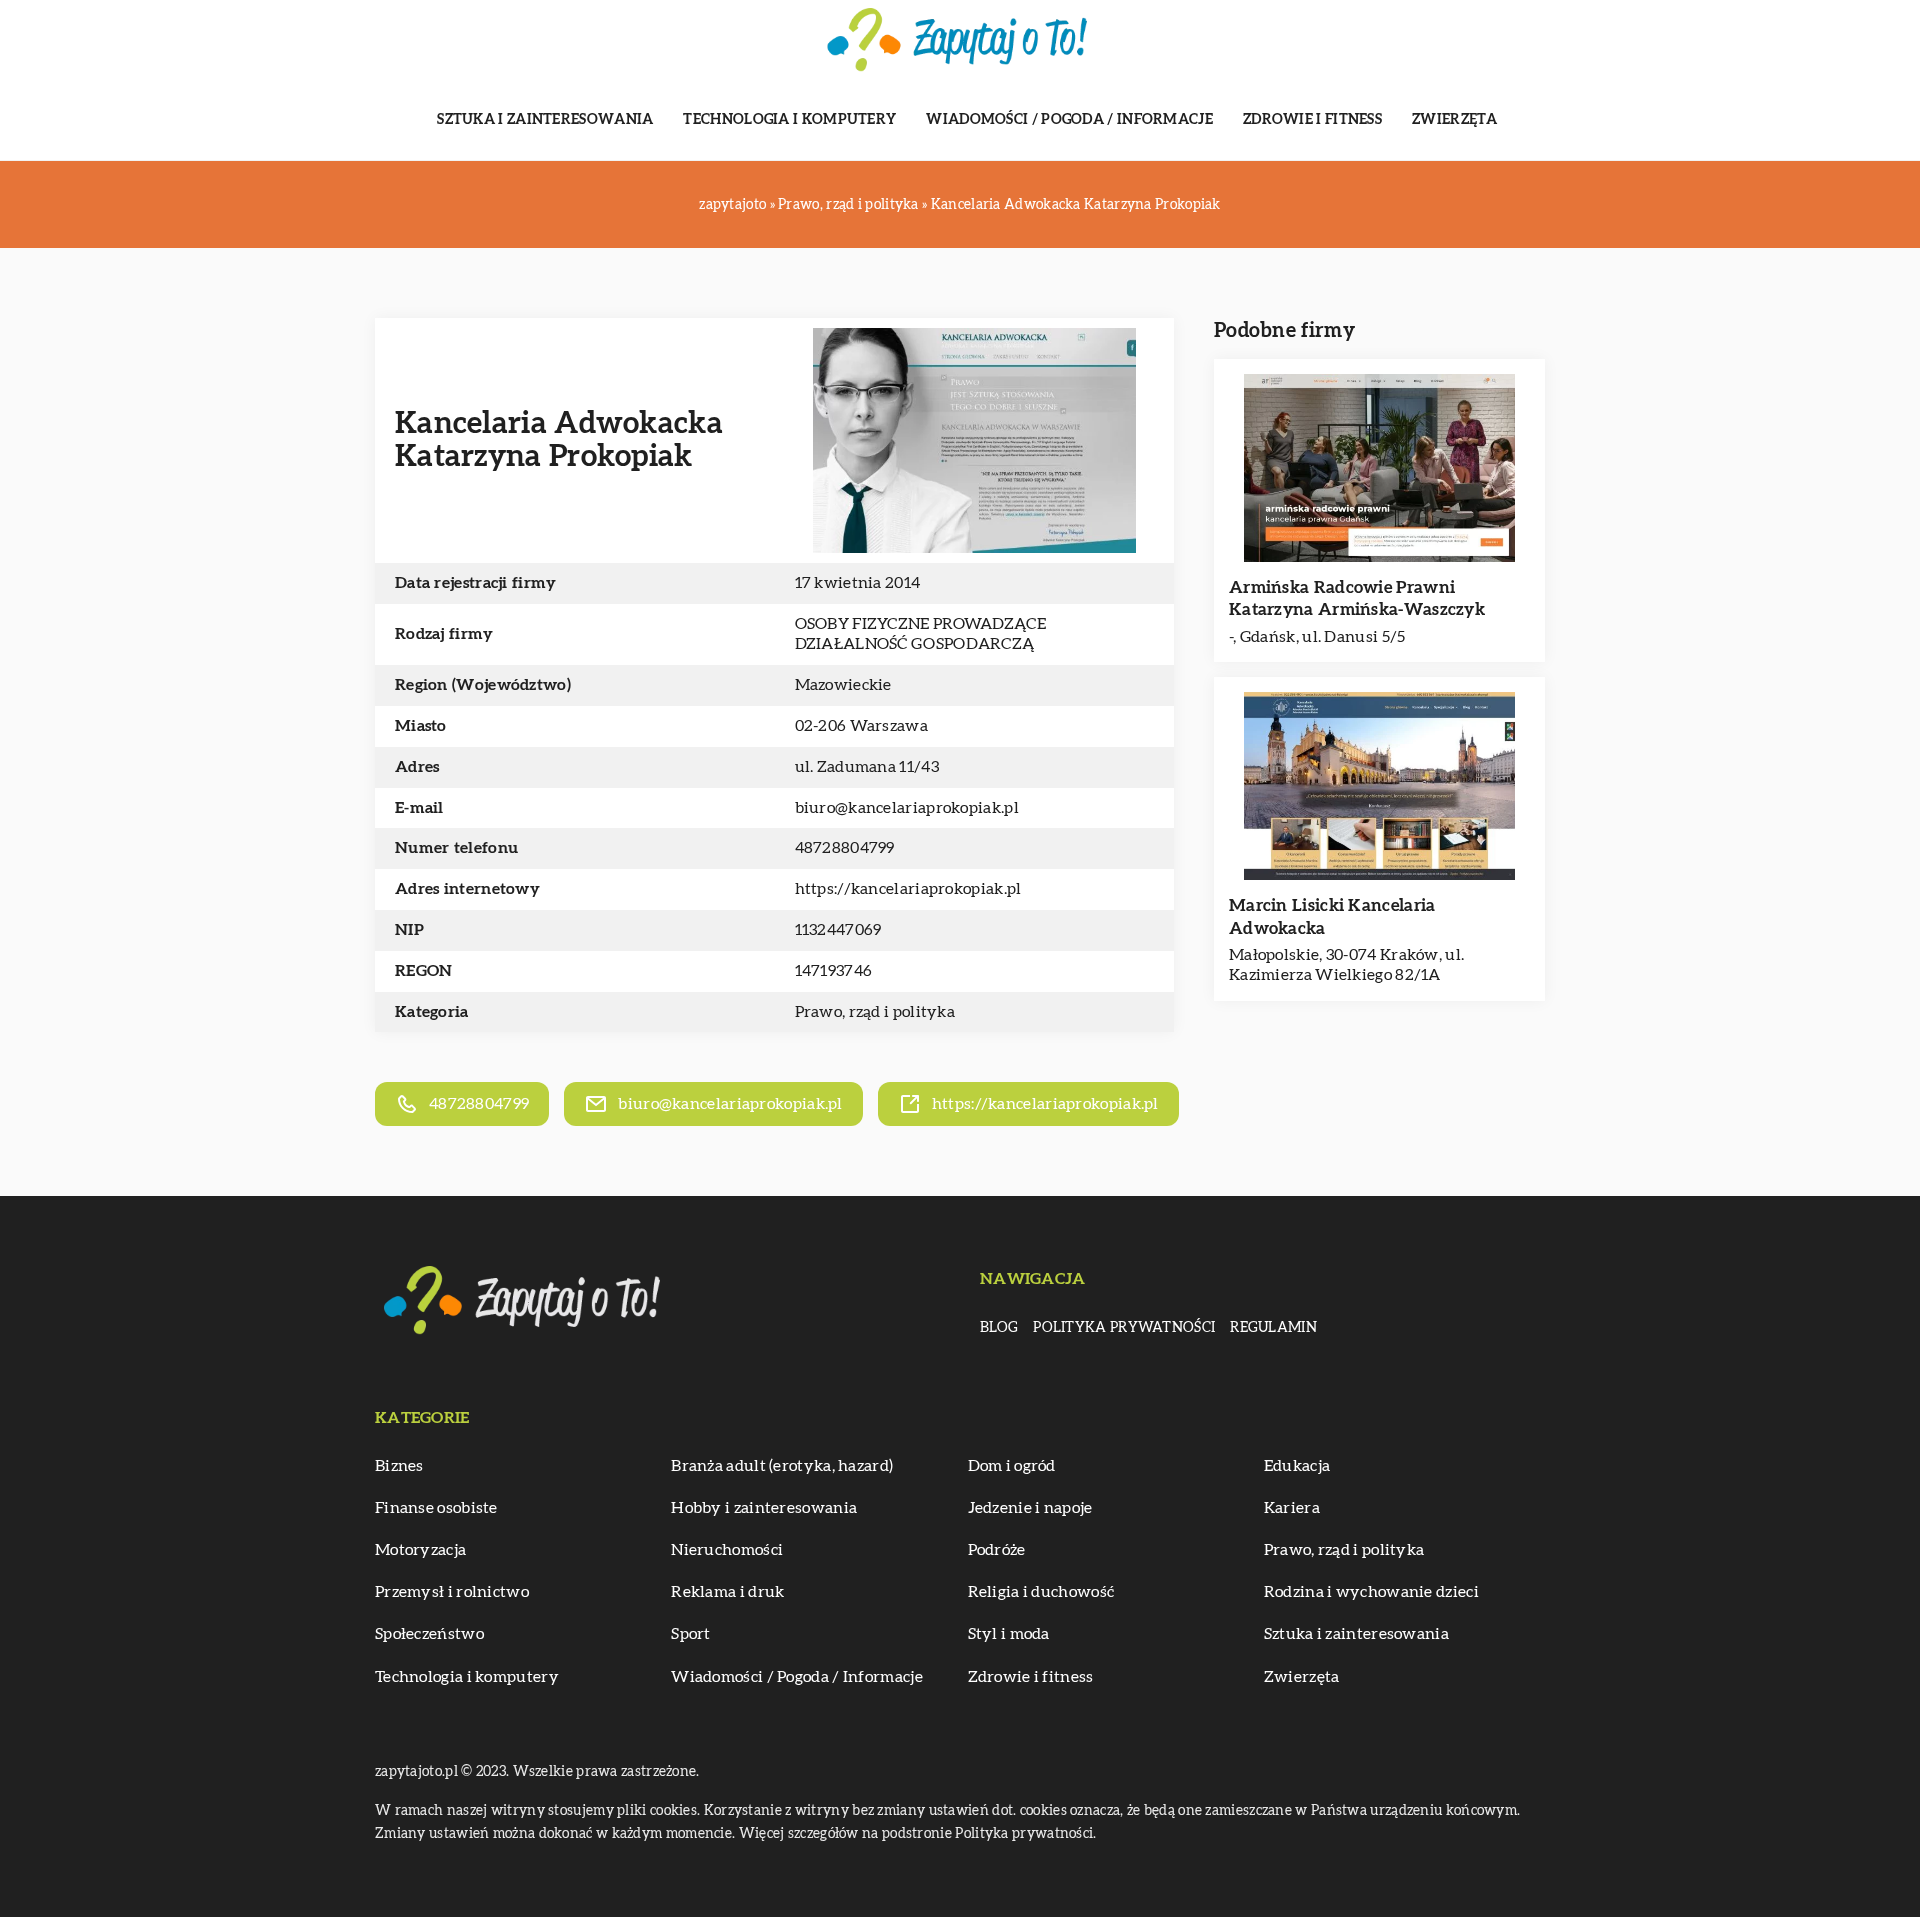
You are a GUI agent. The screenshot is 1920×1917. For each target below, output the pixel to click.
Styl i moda (1009, 1634)
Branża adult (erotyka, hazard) (782, 1466)
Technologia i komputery (789, 120)
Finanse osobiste (436, 1508)
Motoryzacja (420, 1550)
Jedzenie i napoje (1030, 1508)
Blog (999, 1328)
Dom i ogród (1012, 1466)
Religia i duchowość (1041, 1592)
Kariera (1292, 1508)
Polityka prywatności (1124, 1328)
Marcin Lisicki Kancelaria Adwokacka (1332, 916)
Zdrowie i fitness (1312, 120)
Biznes (399, 1466)
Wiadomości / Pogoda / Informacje (1069, 120)
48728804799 (845, 848)
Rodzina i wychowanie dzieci (1371, 1592)
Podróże (997, 1550)
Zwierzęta (1455, 120)
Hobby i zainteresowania (764, 1508)
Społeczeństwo (429, 1634)
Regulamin (1273, 1328)
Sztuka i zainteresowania (545, 120)
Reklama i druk (727, 1592)
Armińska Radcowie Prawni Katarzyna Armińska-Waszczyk (1357, 598)
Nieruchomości (727, 1550)
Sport (691, 1634)
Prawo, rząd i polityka (875, 1012)
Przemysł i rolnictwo (452, 1592)
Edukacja (1297, 1466)
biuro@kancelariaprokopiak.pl (907, 808)
